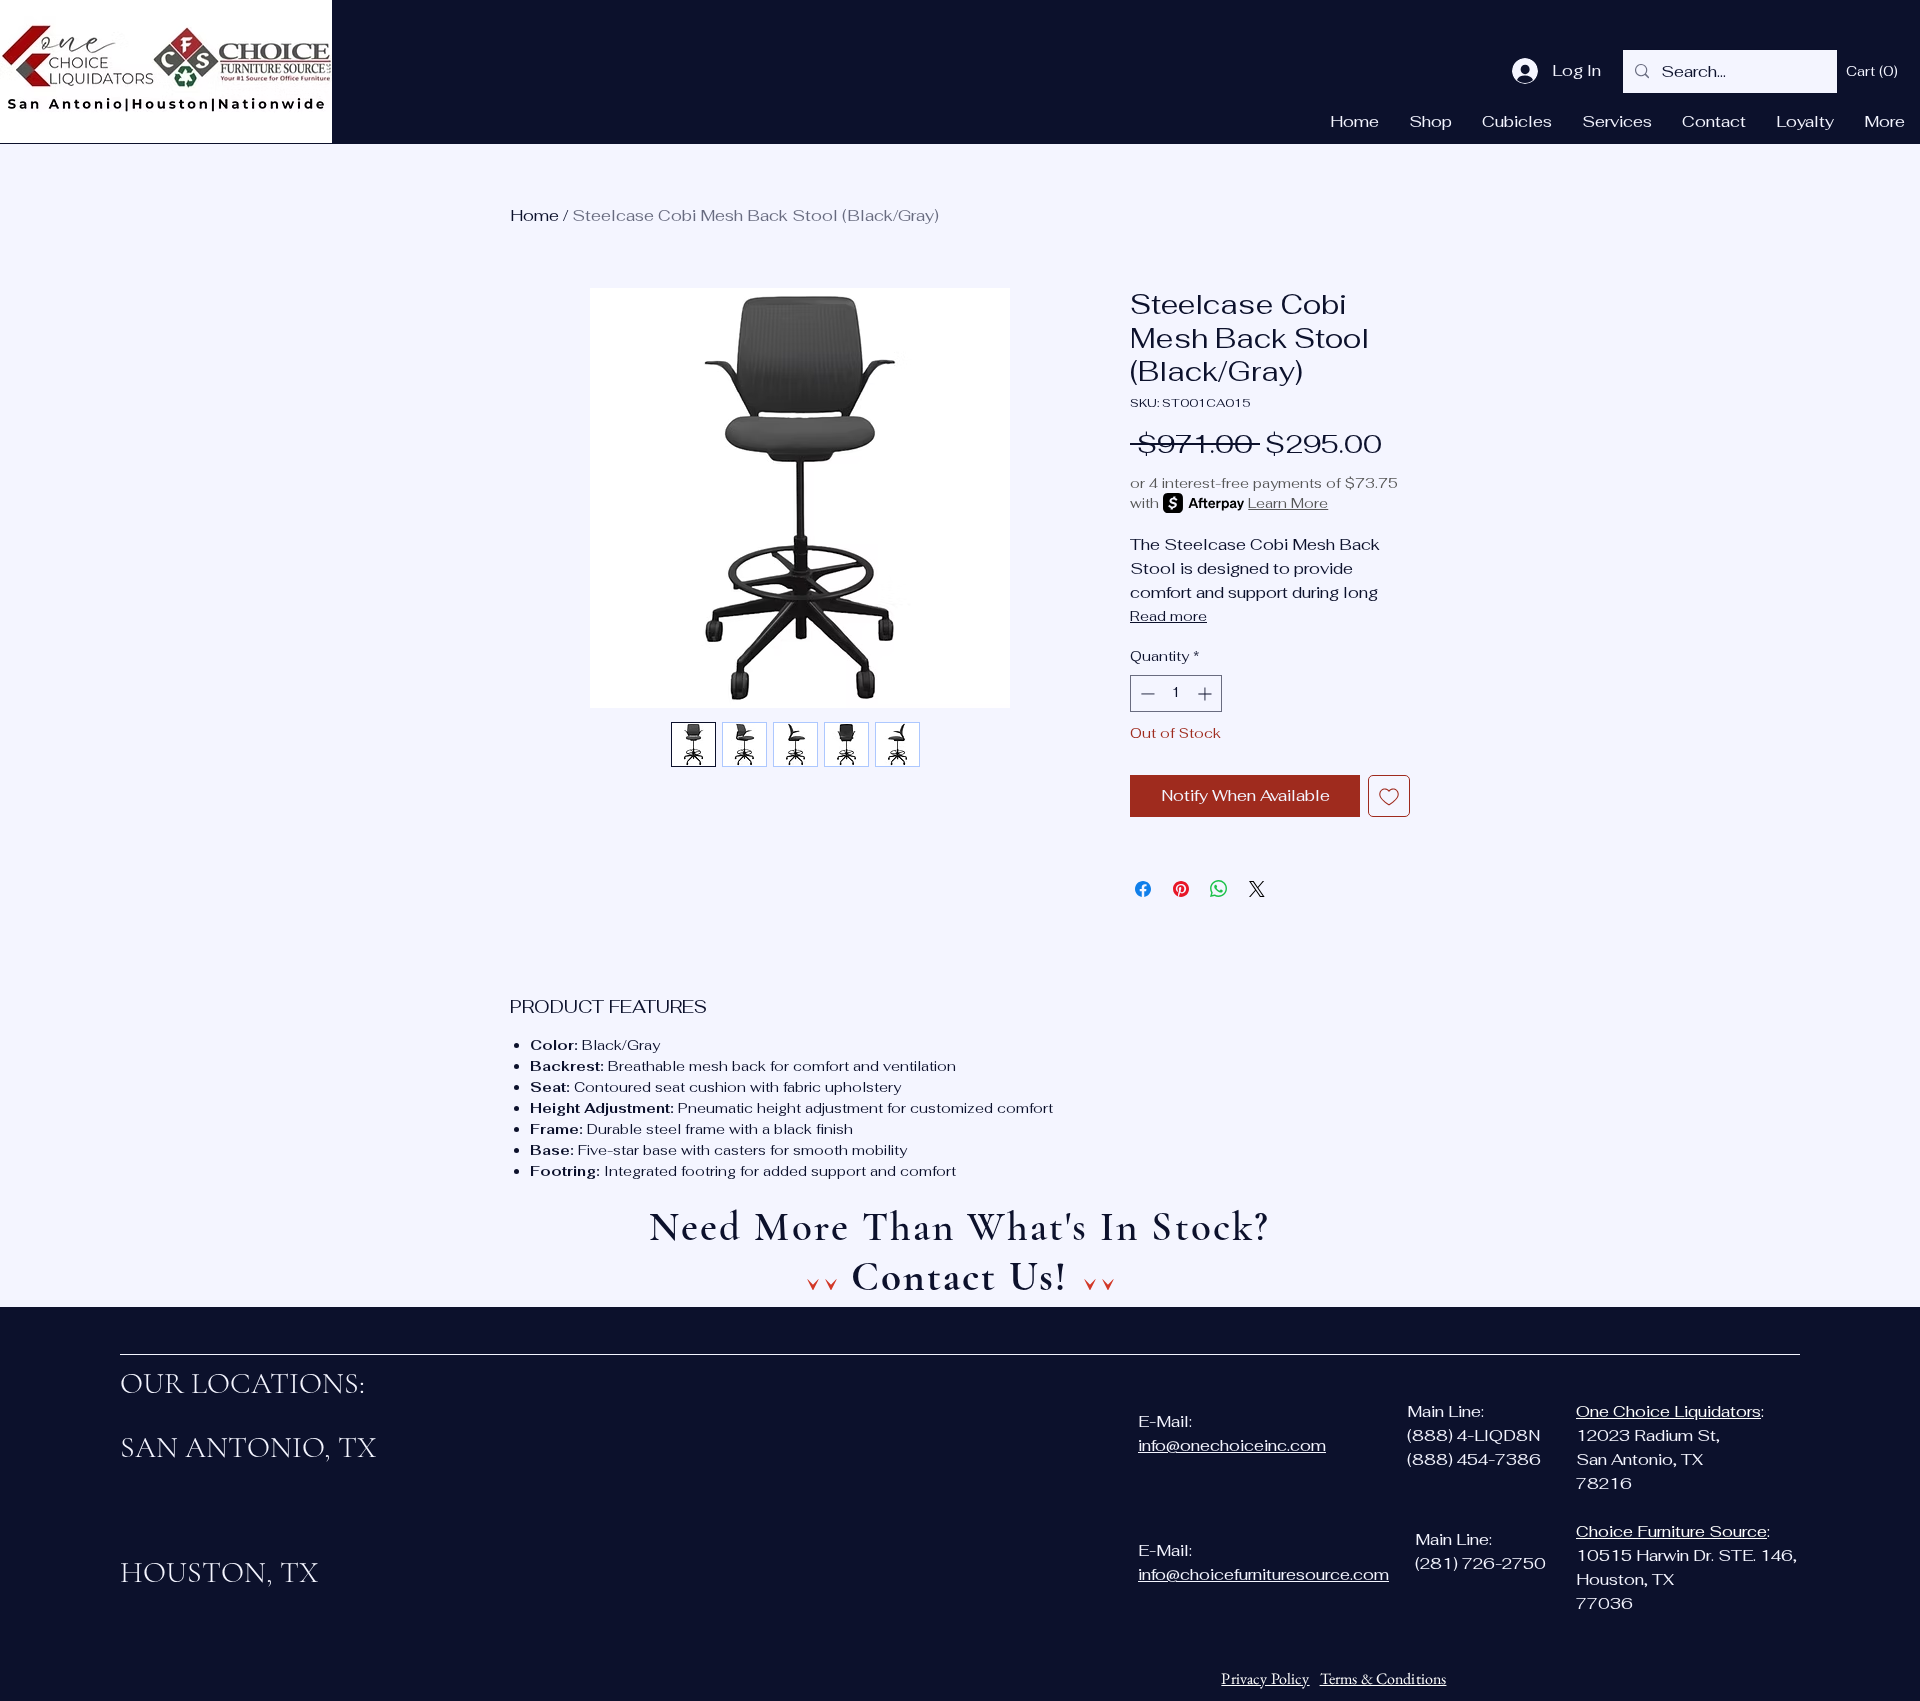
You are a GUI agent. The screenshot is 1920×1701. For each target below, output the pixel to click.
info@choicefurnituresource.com (1263, 1574)
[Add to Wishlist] (1389, 796)
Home (534, 215)
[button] (1873, 71)
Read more (1168, 616)
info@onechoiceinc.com (1232, 1445)
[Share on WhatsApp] (1219, 889)
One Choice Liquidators (1668, 1411)
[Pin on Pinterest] (1181, 889)
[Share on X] (1257, 889)
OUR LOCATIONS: (242, 1383)
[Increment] (1206, 693)
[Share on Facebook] (1143, 889)
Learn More (1288, 503)
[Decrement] (1145, 693)
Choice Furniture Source (1671, 1531)
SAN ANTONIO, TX (248, 1447)
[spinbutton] (1176, 693)
